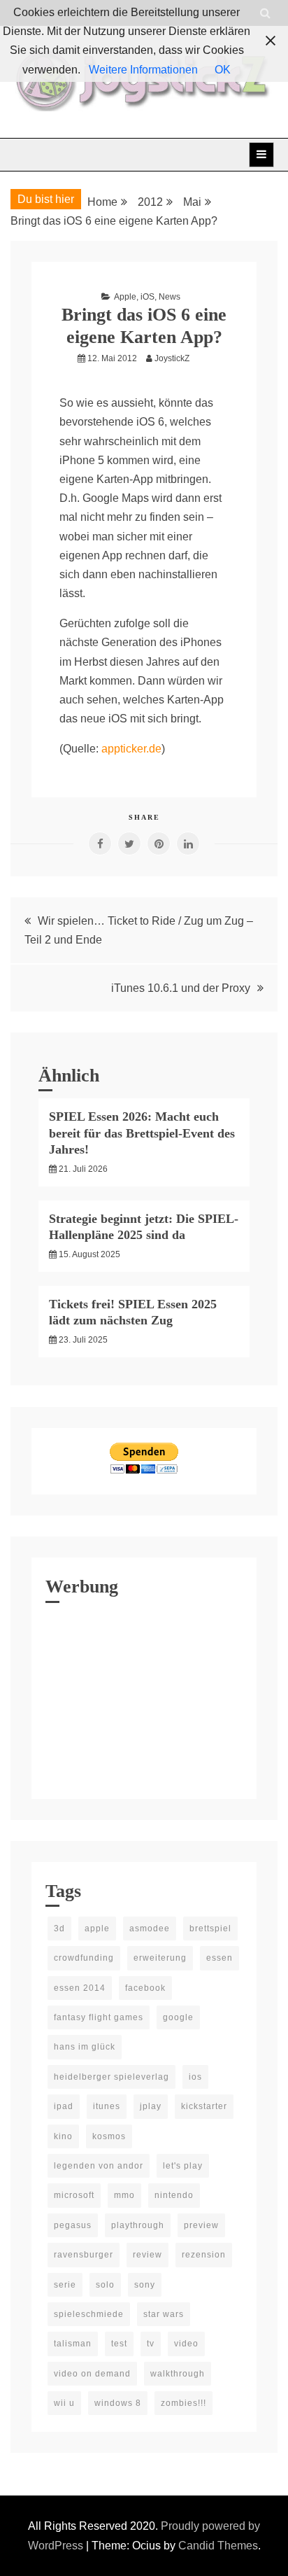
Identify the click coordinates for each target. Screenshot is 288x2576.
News (170, 297)
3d (59, 1928)
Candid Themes (218, 2546)
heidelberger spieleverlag (111, 2077)
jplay (151, 2106)
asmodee (150, 1928)
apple (97, 1928)
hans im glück (85, 2047)
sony (145, 2285)
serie (65, 2285)
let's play (183, 2166)
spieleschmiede (89, 2314)
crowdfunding (84, 1958)
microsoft (74, 2195)
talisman (73, 2344)
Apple (125, 297)
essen (219, 1958)
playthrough (138, 2225)
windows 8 (118, 2403)
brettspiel (210, 1928)
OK (223, 70)
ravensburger (84, 2255)
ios (195, 2077)
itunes (107, 2106)
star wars (164, 2314)
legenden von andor (99, 2166)
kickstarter (204, 2106)
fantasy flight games (99, 2017)
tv (151, 2344)
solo (105, 2285)
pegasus (73, 2225)
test (119, 2344)
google (178, 2017)
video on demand (92, 2374)
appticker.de (131, 749)
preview (201, 2225)
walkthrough (178, 2374)
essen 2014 (80, 1988)
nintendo (174, 2195)
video (186, 2344)
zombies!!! (183, 2403)
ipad (64, 2106)
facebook (145, 1988)
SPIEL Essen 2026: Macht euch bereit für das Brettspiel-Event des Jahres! (142, 1133)
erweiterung (160, 1958)
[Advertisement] (144, 1697)
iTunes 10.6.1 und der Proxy (181, 988)
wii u (64, 2403)
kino (63, 2136)
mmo (124, 2195)
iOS (147, 297)
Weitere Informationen (143, 70)
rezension (204, 2255)
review (147, 2255)
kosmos (109, 2136)
